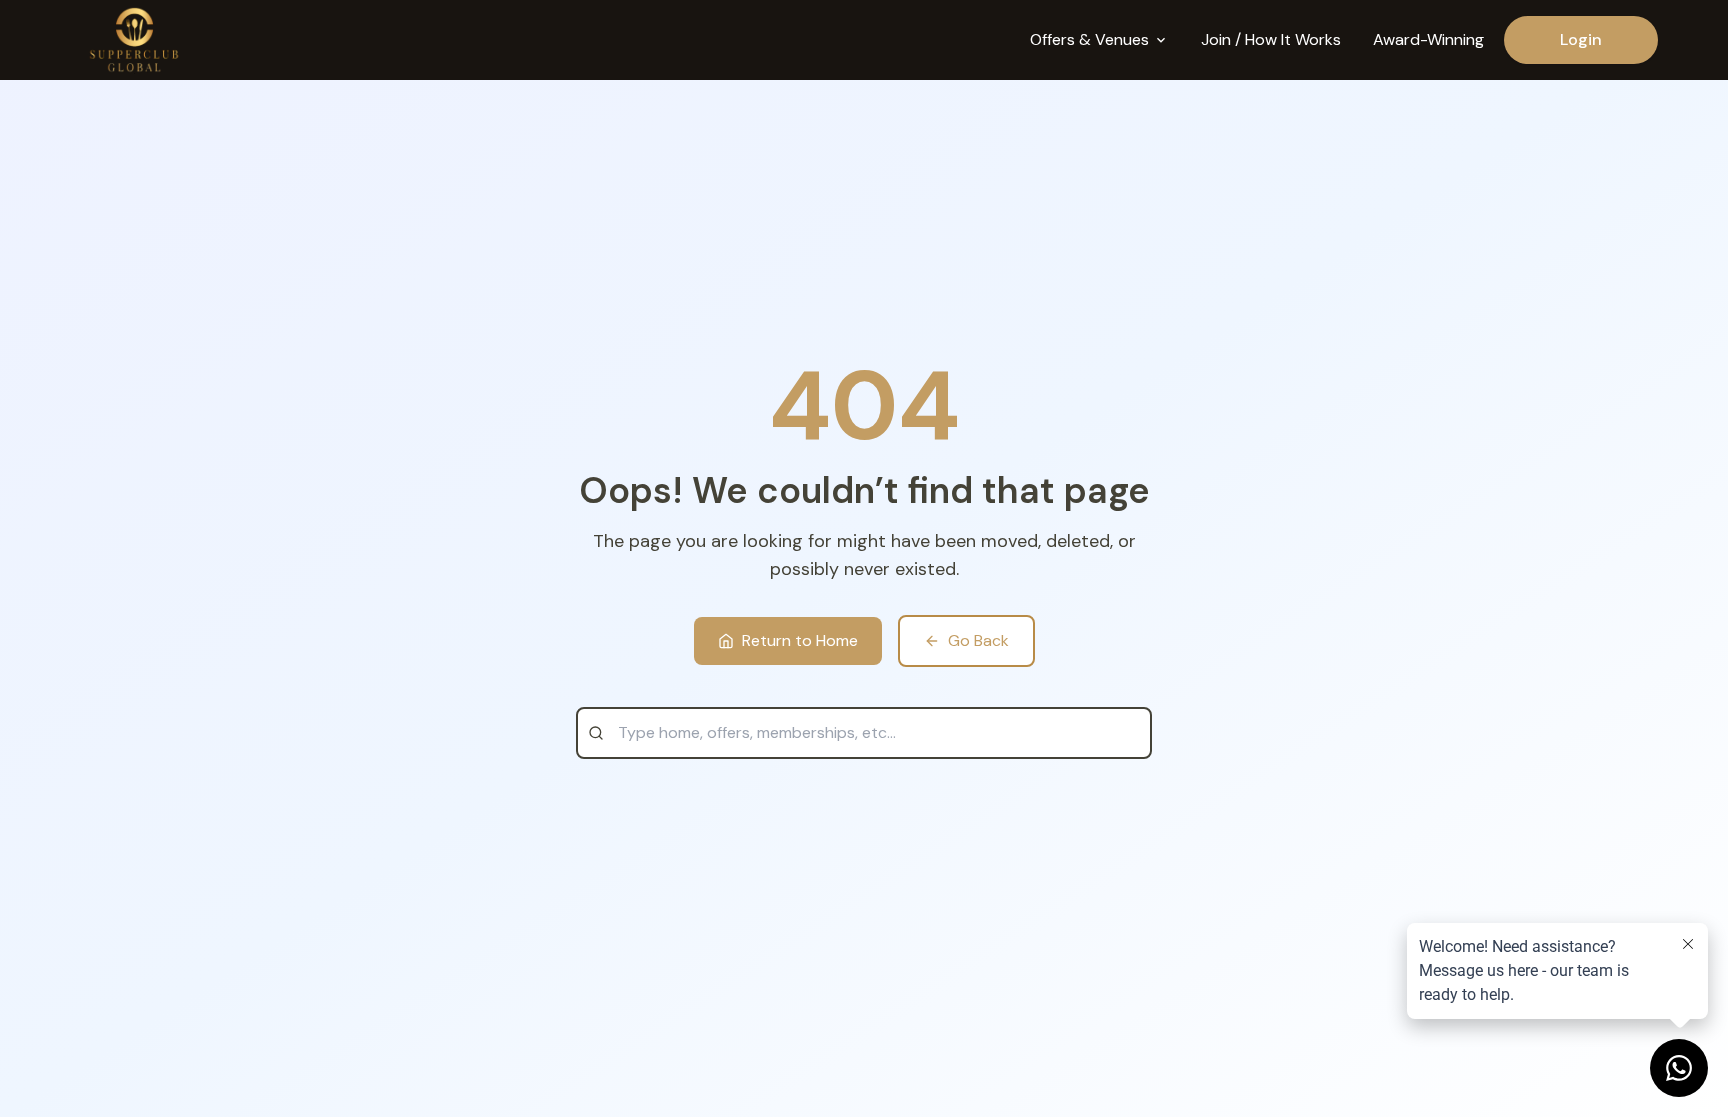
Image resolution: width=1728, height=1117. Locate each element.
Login (1581, 39)
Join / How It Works (1271, 39)
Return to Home (800, 640)
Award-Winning (1428, 39)
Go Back (978, 640)
